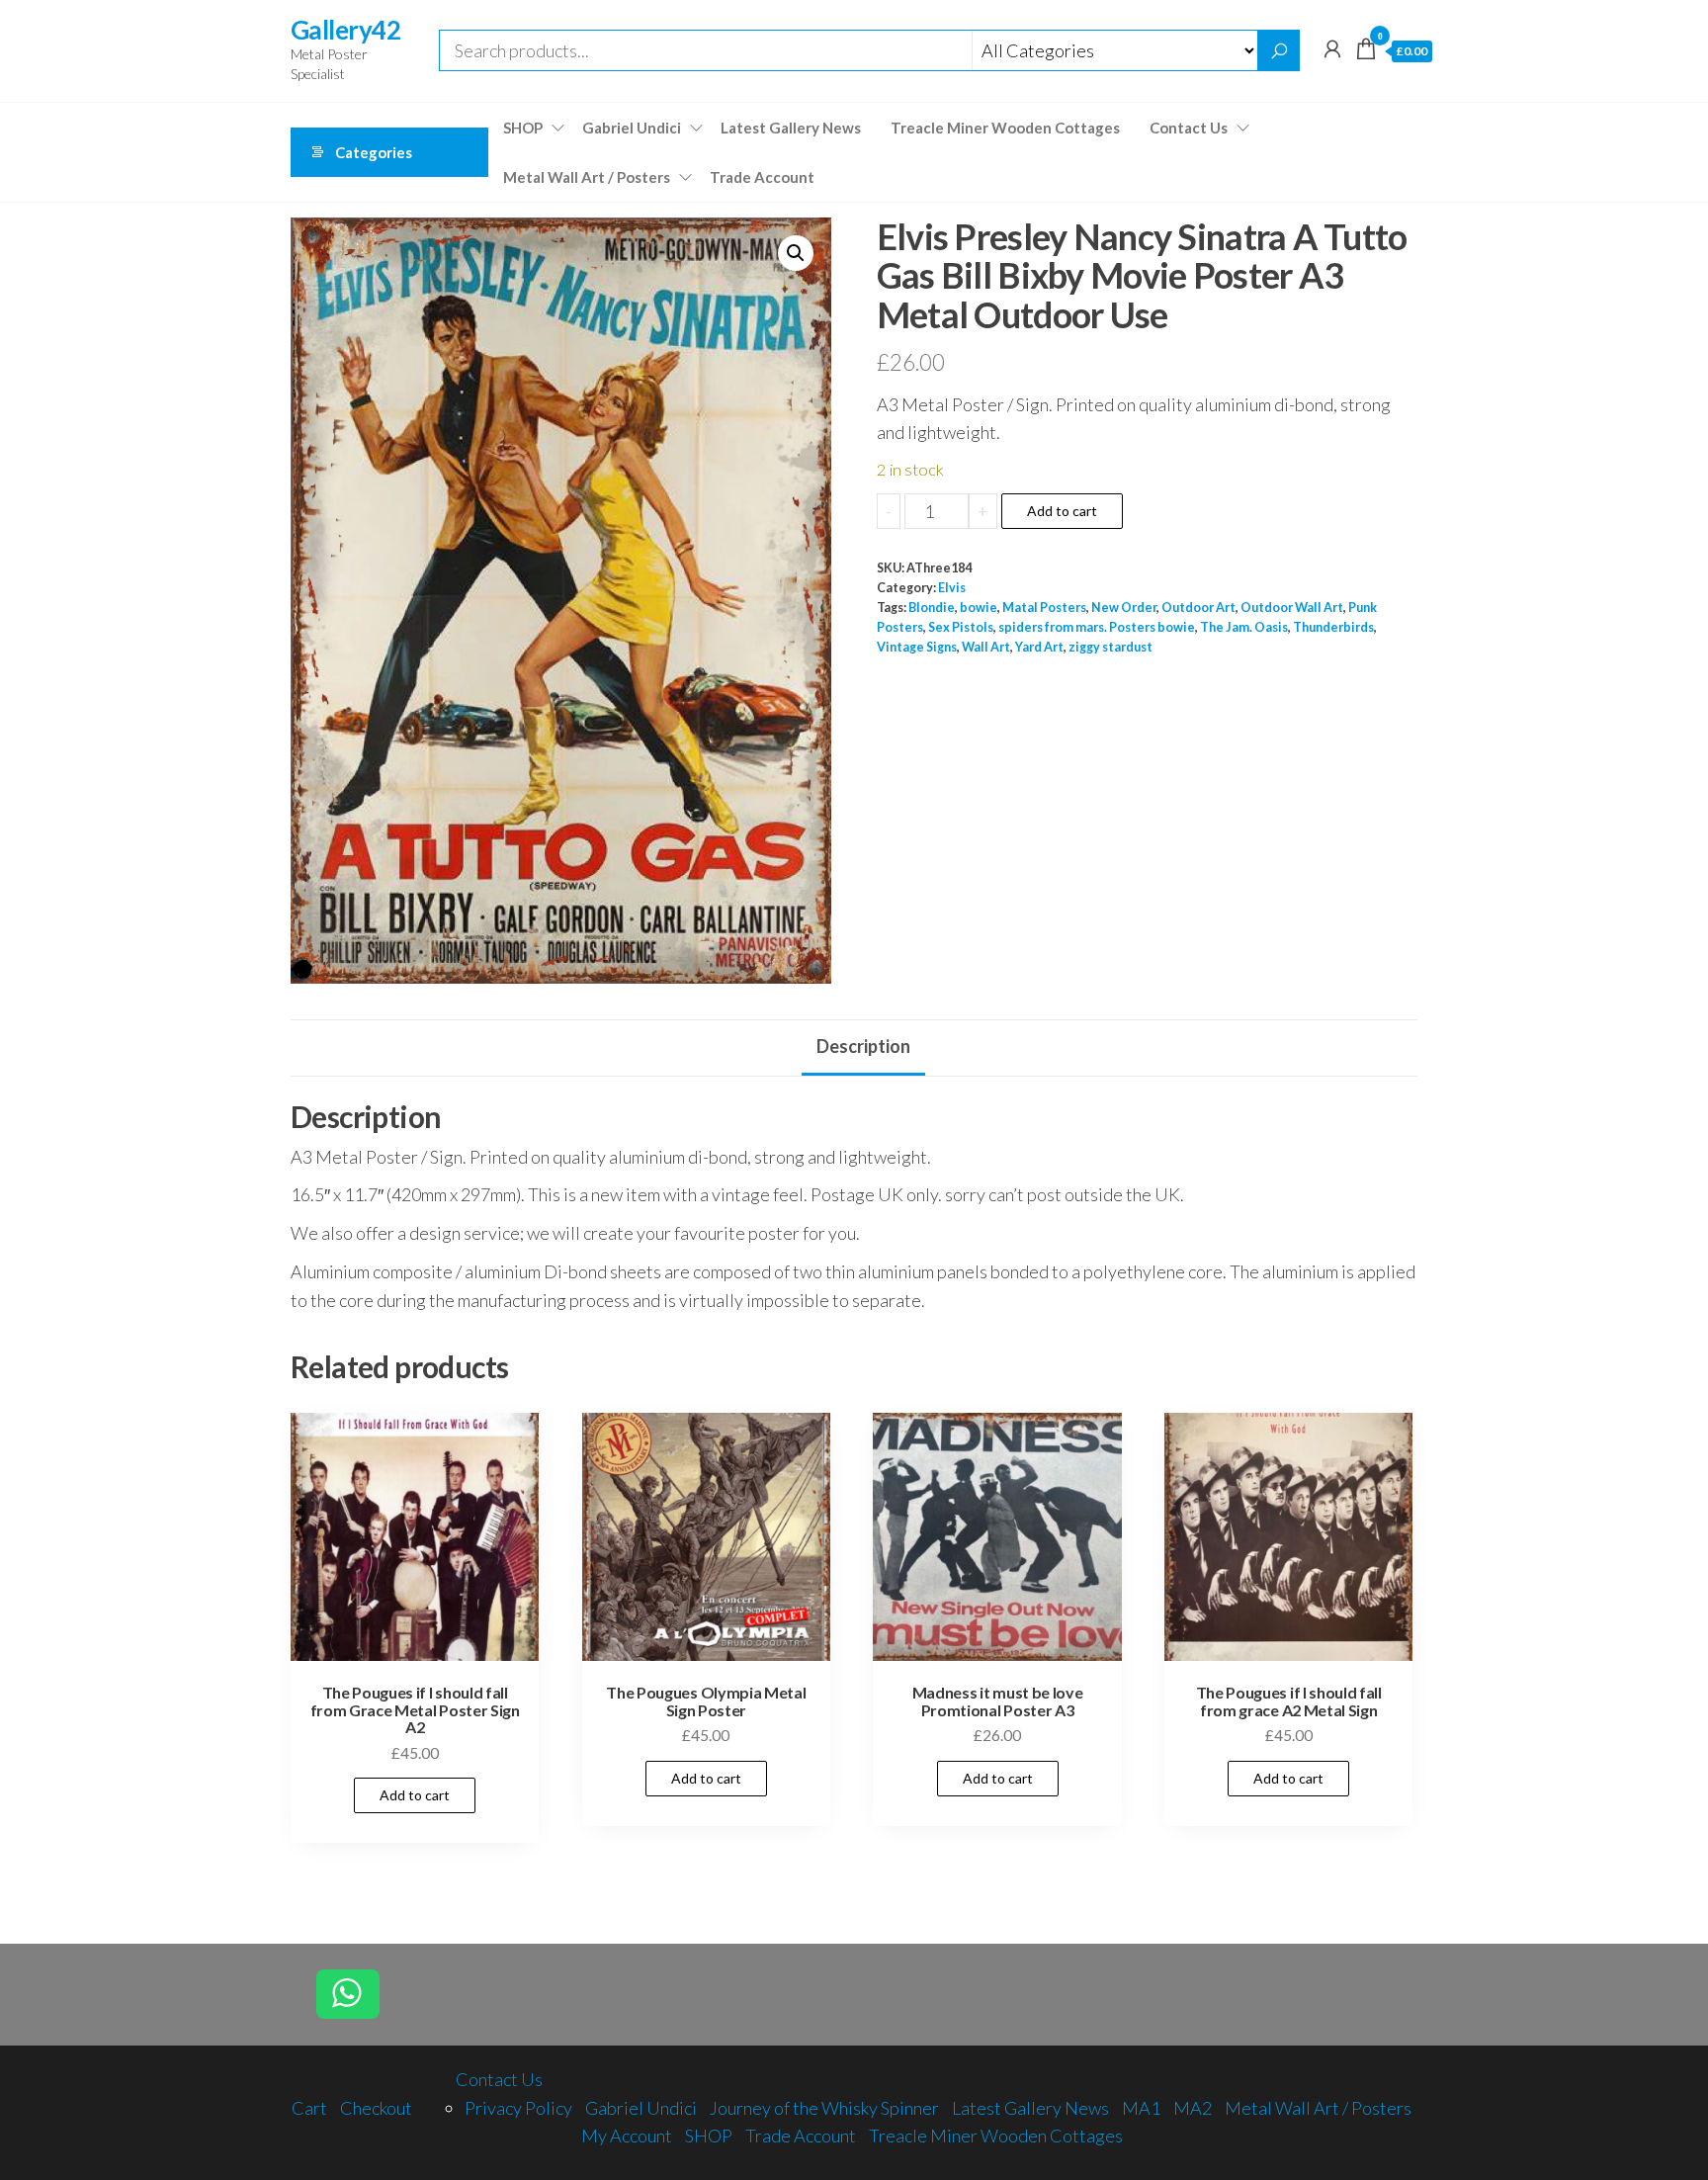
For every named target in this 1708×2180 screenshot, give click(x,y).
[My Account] (1332, 48)
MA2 (1193, 2108)
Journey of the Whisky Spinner (824, 2108)
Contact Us (1189, 128)
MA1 (1141, 2108)
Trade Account (762, 177)
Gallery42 (345, 30)
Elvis (952, 588)
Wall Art (986, 647)
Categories (374, 152)
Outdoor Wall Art (1292, 608)
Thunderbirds (1333, 627)
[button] (796, 253)
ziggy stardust (1110, 647)
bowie (979, 608)
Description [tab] (863, 1046)
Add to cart (1062, 511)
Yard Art (1039, 647)
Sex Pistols (961, 627)
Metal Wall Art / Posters (587, 177)
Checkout (376, 2108)
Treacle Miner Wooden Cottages (1005, 128)
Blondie (932, 608)
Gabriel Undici (632, 128)
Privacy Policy (518, 2108)
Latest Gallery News (791, 128)
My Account (627, 2136)
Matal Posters (1044, 608)
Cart (309, 2108)
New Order (1124, 608)
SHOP (523, 128)
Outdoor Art (1198, 608)
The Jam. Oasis (1244, 627)
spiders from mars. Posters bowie (1097, 627)
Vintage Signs (917, 647)
